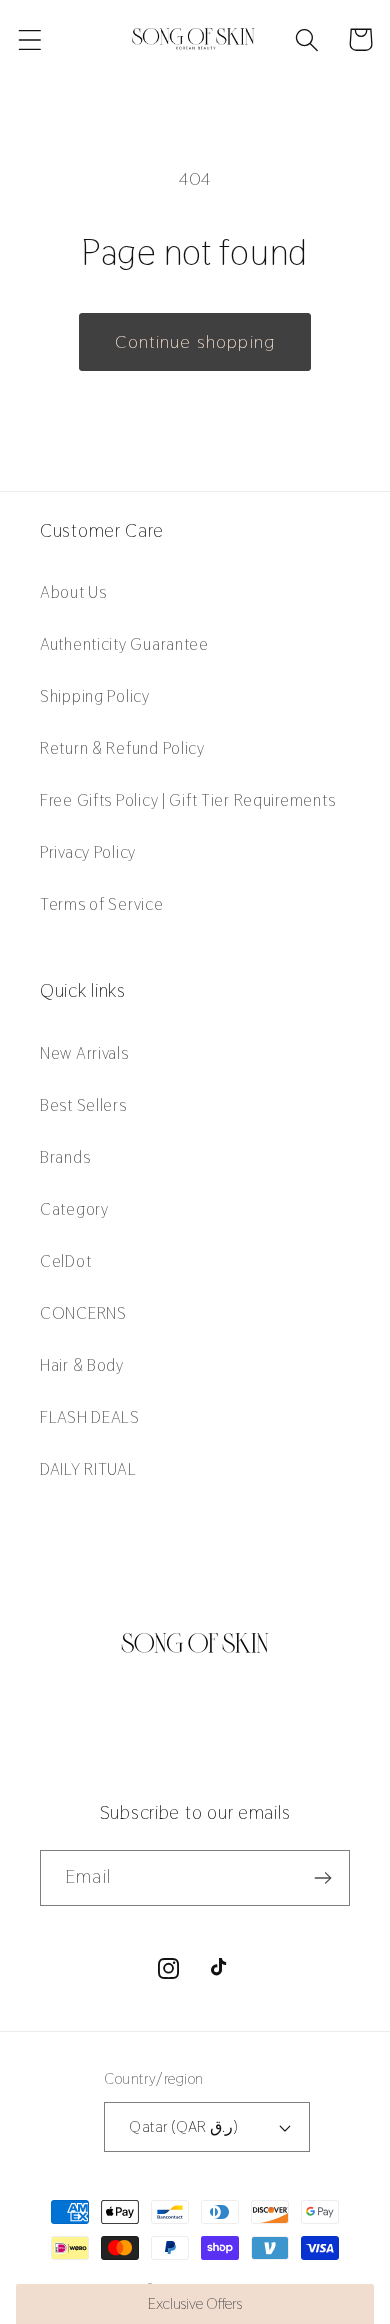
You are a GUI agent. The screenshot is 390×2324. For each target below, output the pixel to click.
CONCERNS (83, 1313)
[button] (30, 39)
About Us (73, 592)
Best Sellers (83, 1105)
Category (74, 1209)
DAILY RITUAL (88, 1469)
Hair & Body (82, 1365)
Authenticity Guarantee (124, 644)
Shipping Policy (95, 696)
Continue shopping (195, 341)
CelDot (65, 1261)
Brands (65, 1157)
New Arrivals (84, 1053)
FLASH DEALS (90, 1417)
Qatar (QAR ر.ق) (183, 2126)
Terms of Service (102, 904)
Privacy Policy (88, 852)
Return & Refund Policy (122, 748)
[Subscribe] (322, 1878)
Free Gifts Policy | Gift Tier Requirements (187, 800)
